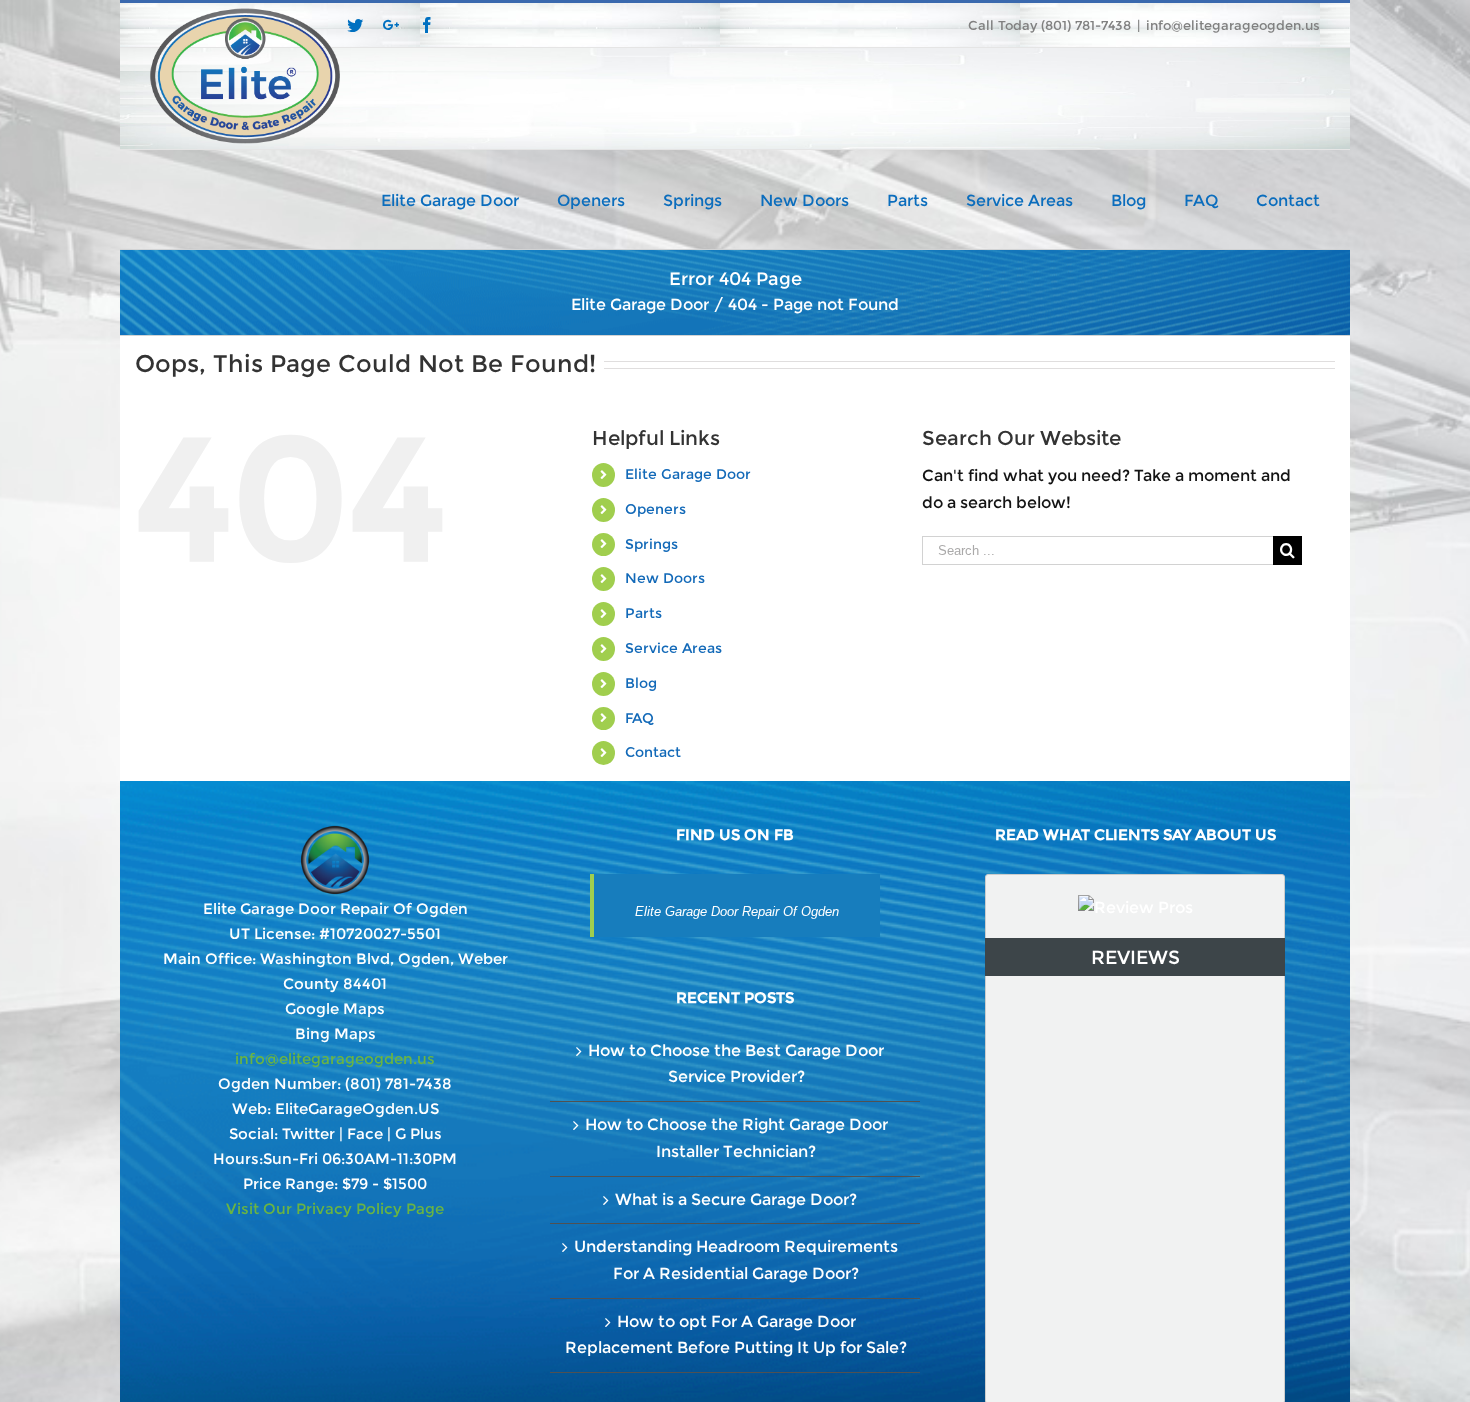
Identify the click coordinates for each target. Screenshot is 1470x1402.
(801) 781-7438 (398, 1083)
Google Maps (335, 1008)
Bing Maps (335, 1033)
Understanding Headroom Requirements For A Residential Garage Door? (736, 1260)
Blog (641, 683)
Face (365, 1133)
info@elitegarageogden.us (1233, 25)
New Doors (665, 578)
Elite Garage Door (688, 474)
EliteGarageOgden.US (357, 1108)
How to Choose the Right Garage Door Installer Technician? (736, 1138)
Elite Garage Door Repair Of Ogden (737, 911)
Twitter (308, 1133)
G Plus (418, 1133)
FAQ (639, 718)
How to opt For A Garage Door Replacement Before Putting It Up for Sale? (736, 1335)
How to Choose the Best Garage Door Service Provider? (736, 1064)
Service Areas (673, 648)
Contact (653, 752)
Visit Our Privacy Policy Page (335, 1208)
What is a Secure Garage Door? (736, 1199)
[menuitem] (469, 199)
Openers (655, 509)
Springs (651, 544)
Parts (643, 613)
